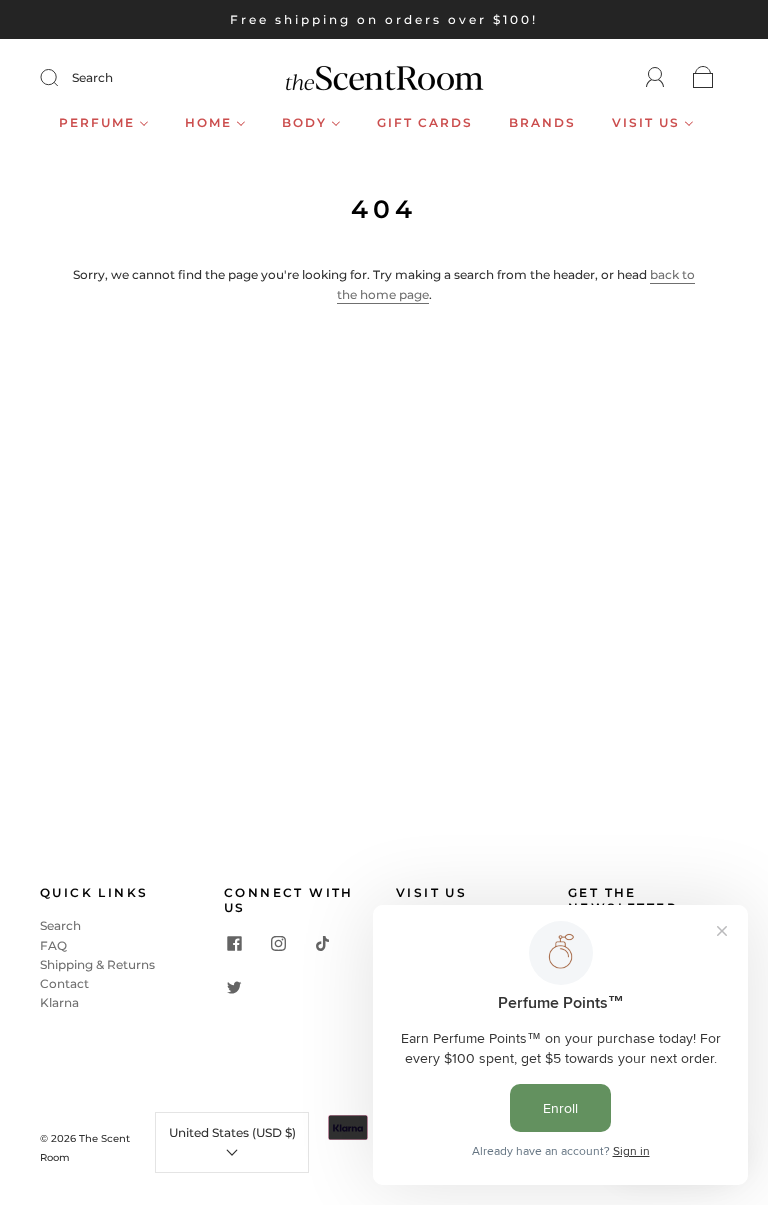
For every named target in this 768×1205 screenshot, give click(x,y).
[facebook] (234, 943)
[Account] (655, 77)
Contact (64, 983)
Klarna (59, 1002)
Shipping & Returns (97, 964)
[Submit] (62, 78)
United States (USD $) (232, 1132)
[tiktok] (322, 943)
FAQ (53, 945)
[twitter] (234, 987)
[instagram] (278, 943)
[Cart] (703, 78)
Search (92, 77)
